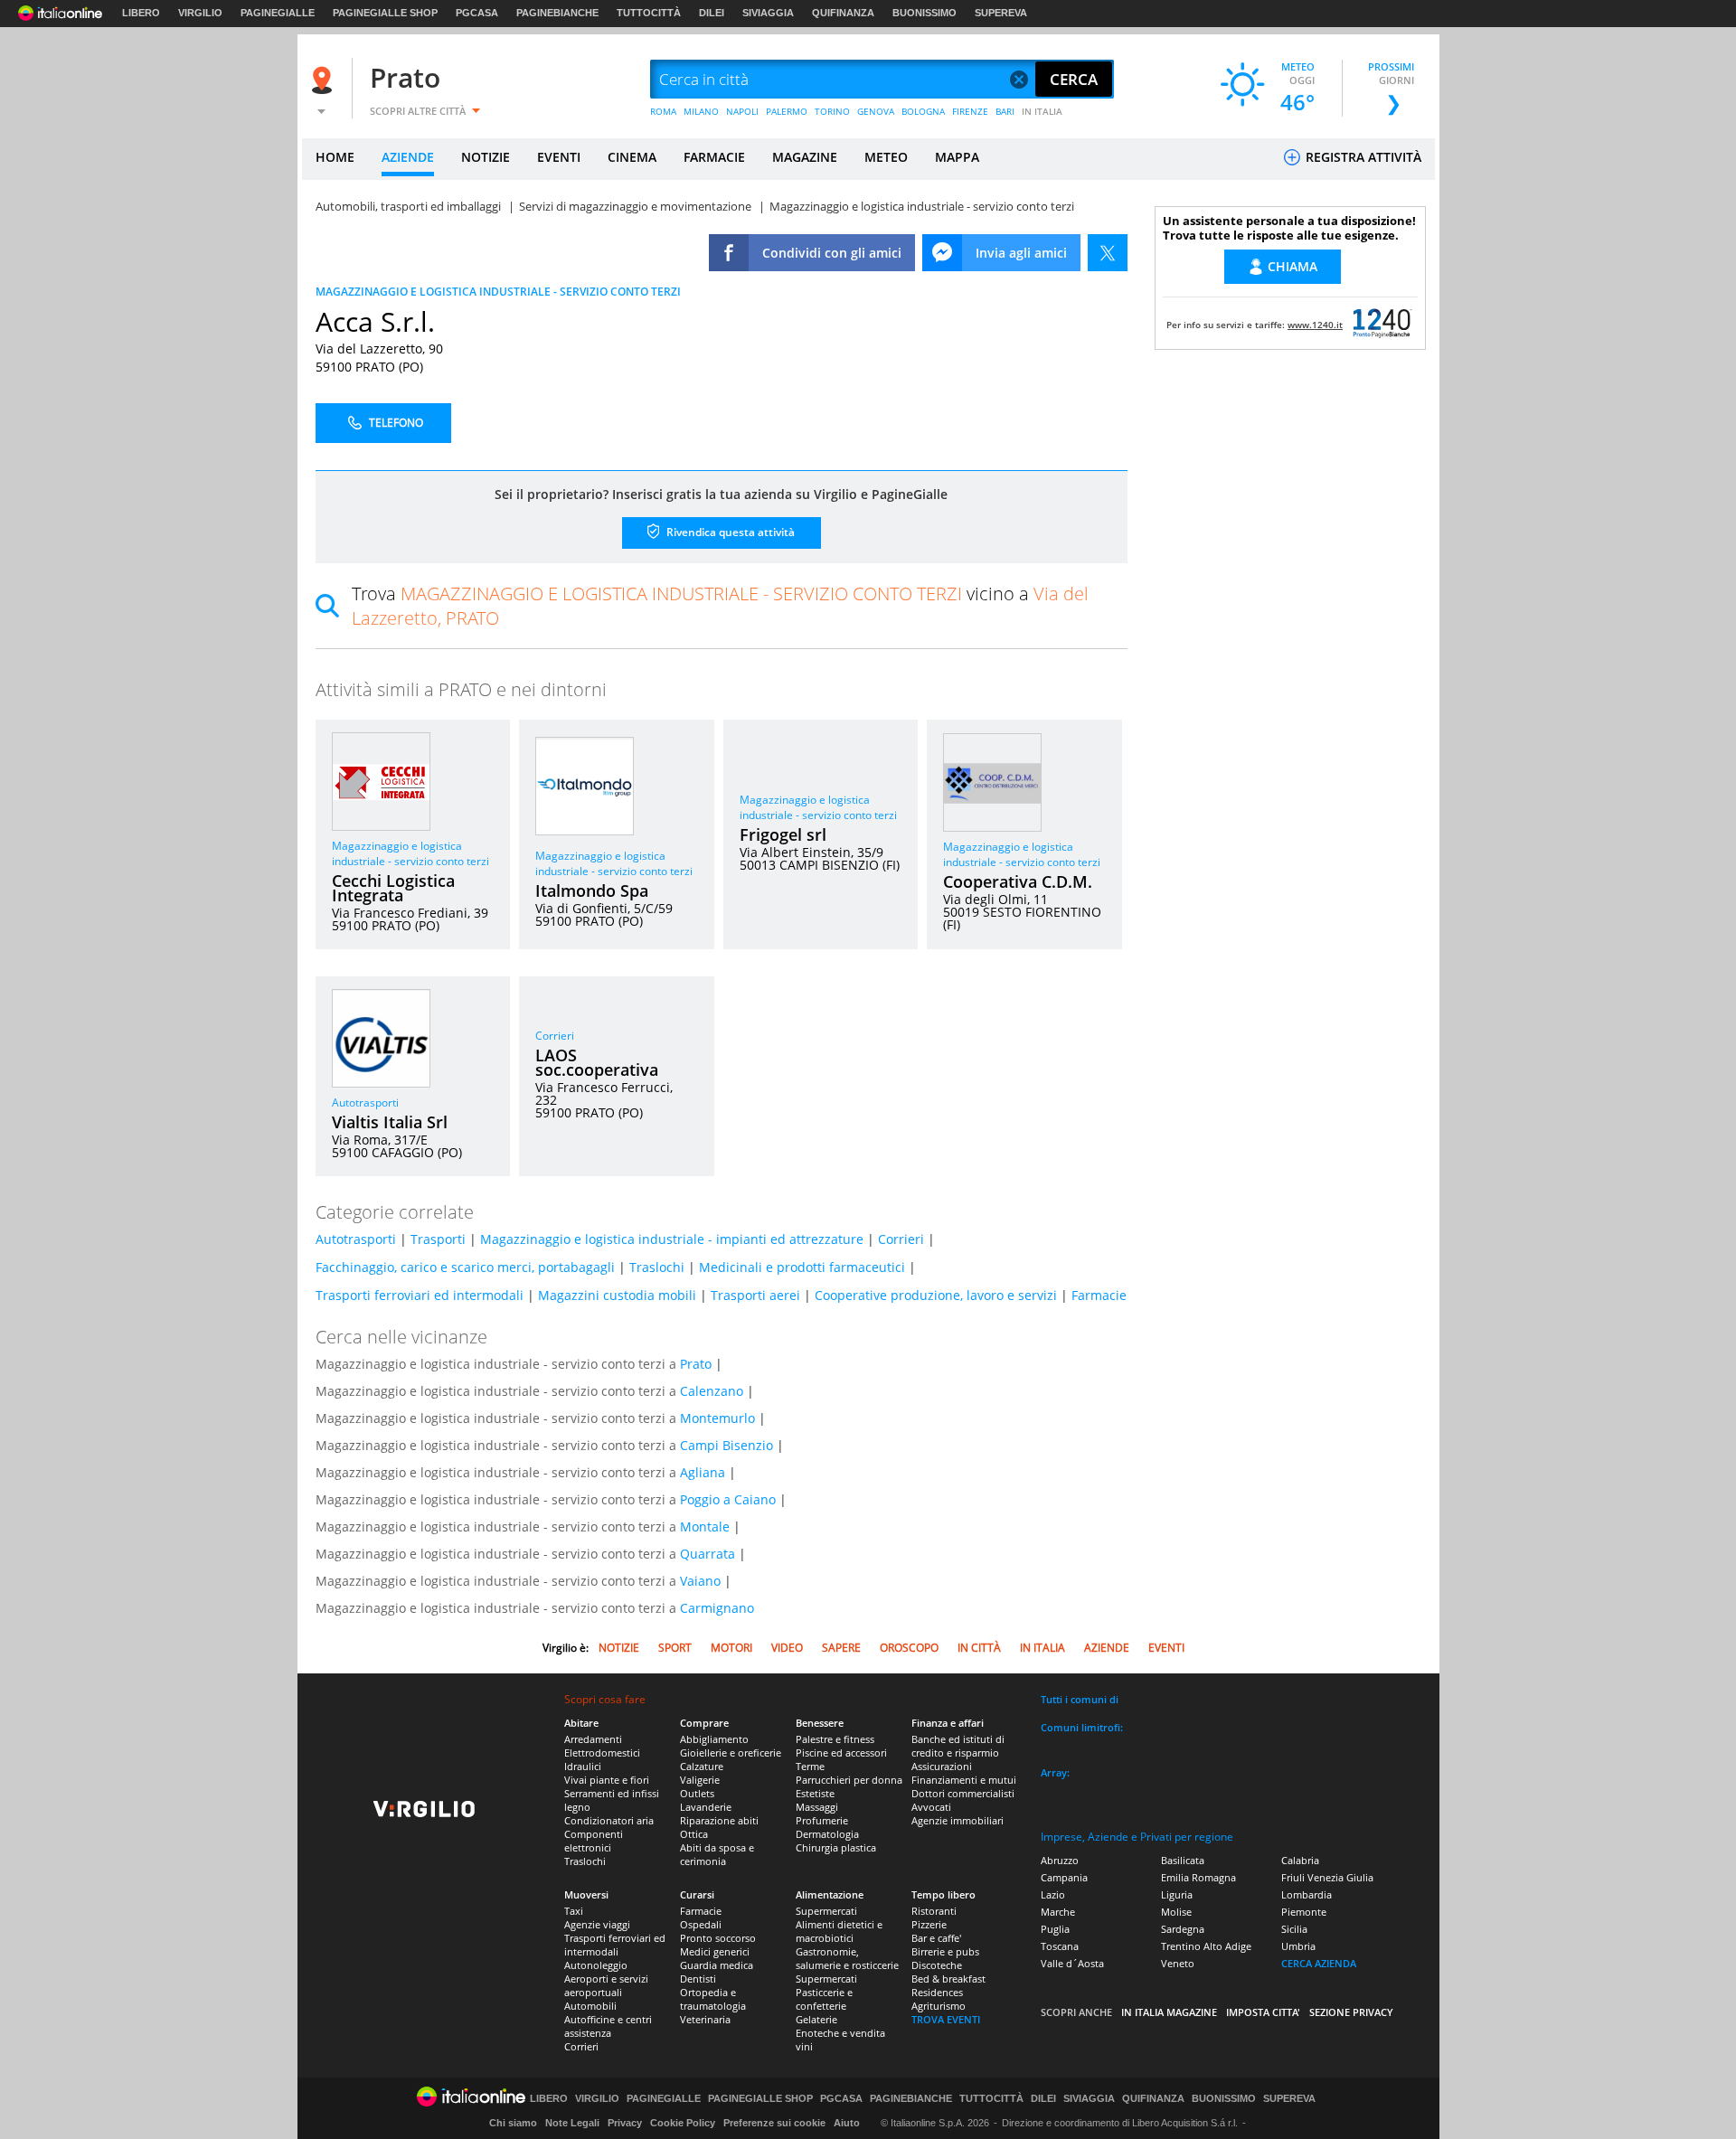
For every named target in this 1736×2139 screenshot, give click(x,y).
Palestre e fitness (835, 1739)
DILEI (712, 13)
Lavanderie (706, 1807)
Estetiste (815, 1793)
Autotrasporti (365, 1102)
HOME (335, 157)
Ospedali (701, 1924)
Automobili (590, 2006)
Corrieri (555, 1036)
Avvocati (931, 1807)
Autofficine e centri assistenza (608, 2026)
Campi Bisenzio (726, 1445)
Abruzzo (1060, 1860)
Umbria (1298, 1946)
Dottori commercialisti (963, 1793)
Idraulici (583, 1766)
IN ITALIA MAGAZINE (1169, 2012)
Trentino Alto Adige (1206, 1946)
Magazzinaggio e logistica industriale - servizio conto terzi (410, 853)
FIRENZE (970, 111)
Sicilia (1294, 1929)
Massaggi (817, 1807)
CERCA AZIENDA (1319, 1963)
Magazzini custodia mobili (617, 1295)
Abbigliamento (714, 1739)
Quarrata (708, 1554)
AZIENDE (408, 157)
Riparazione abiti (719, 1820)
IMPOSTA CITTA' (1263, 2012)
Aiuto (847, 2123)
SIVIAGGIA (768, 13)
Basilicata (1183, 1860)
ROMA (663, 111)
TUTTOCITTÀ (649, 13)
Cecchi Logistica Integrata (393, 888)
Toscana (1060, 1946)
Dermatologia (827, 1834)
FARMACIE (714, 157)
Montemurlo (717, 1418)
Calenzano (712, 1391)
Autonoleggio (596, 1965)
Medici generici (715, 1951)
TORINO (832, 111)
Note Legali (572, 2123)
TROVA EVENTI (946, 2019)
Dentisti (698, 1979)
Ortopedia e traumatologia (713, 1999)
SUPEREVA (1001, 13)
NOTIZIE (486, 157)
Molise (1176, 1912)
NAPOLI (742, 111)
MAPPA (957, 157)
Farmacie (1099, 1295)
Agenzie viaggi (597, 1924)
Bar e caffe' (936, 1938)
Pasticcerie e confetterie (824, 1999)
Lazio (1053, 1894)
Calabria (1300, 1860)
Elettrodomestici (602, 1753)
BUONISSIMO (925, 13)
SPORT (675, 1648)
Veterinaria (705, 2019)
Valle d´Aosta (1072, 1963)
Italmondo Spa (592, 890)
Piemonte (1304, 1912)
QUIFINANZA (843, 13)
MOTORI (731, 1648)
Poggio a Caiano (728, 1499)
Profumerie (822, 1820)
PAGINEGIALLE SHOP (385, 13)
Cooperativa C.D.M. (1018, 881)
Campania (1064, 1877)
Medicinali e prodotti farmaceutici (802, 1267)
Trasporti (438, 1239)
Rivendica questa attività (729, 532)
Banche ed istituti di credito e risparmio (958, 1746)
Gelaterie (816, 2019)
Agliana (703, 1472)
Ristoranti (934, 1911)
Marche (1058, 1912)
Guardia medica (717, 1965)
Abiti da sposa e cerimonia (717, 1854)
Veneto (1178, 1963)
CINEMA (632, 157)
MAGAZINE (805, 157)
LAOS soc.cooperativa (597, 1062)
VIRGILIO (200, 13)
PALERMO (787, 111)
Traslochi (657, 1267)
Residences (937, 1992)
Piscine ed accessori (841, 1753)
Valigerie (700, 1780)
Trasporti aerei (755, 1295)
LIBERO (141, 13)
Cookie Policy (683, 2123)
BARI (1005, 111)
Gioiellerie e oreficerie (731, 1753)
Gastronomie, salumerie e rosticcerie (847, 1958)
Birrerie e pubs (945, 1951)
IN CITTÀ (979, 1648)
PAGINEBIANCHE (557, 13)
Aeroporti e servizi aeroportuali (606, 1985)
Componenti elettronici (594, 1841)
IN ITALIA (1042, 111)
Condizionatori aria (609, 1820)
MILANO (701, 111)
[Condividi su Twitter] (1108, 253)
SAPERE (841, 1648)
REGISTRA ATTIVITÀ (1362, 157)
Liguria (1177, 1894)
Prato (405, 77)
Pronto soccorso (718, 1938)
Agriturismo (939, 2006)
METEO (886, 157)
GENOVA (876, 111)
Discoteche (937, 1965)
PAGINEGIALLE (278, 13)
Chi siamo (513, 2123)
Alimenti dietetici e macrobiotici (839, 1931)
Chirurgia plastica (836, 1847)
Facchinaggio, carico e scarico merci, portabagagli (465, 1267)
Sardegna (1183, 1929)
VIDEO (787, 1648)
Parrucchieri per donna (849, 1780)
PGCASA (477, 13)
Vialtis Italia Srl (390, 1122)
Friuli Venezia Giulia (1327, 1877)
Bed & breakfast (948, 1979)
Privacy (625, 2123)
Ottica (694, 1834)
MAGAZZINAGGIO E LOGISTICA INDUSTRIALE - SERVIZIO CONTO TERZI (498, 292)
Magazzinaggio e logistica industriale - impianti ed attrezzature (672, 1239)
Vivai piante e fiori (607, 1780)
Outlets (697, 1793)
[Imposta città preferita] (325, 80)
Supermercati (826, 1911)
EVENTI (559, 157)
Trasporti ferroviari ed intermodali (420, 1295)
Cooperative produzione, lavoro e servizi (936, 1295)
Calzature (702, 1766)
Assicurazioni (942, 1766)
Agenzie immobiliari (958, 1820)
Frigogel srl (783, 834)
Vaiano (700, 1581)
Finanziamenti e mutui (964, 1780)
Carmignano (717, 1608)
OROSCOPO (909, 1648)
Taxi (574, 1911)
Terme (810, 1766)
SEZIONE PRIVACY (1351, 2012)
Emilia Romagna (1198, 1877)
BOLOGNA (923, 111)
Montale (705, 1527)
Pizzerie (929, 1924)
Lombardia (1307, 1894)
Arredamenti (593, 1739)
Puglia (1055, 1929)
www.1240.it (1315, 325)
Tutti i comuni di (1080, 1699)
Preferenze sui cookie (774, 2123)
